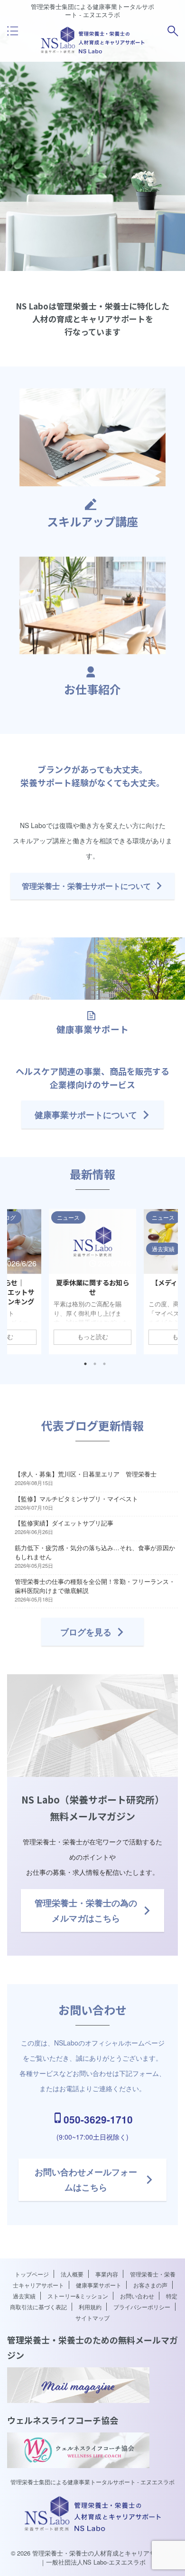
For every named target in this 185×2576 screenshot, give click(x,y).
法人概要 (72, 2274)
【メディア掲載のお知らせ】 (93, 1287)
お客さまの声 (150, 2285)
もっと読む (93, 1337)
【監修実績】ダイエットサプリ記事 (64, 1523)
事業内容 (107, 2274)
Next (169, 1279)
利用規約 (90, 2307)
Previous (16, 1279)
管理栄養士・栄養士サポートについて (86, 886)
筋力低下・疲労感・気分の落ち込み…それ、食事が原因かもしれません (95, 1552)
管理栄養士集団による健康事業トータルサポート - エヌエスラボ (92, 2482)
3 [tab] (104, 1364)
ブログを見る (86, 1632)
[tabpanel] (92, 1282)
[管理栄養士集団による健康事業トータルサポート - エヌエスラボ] (93, 51)
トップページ (32, 2274)
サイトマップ (92, 2318)
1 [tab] (85, 1364)
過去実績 (24, 2296)
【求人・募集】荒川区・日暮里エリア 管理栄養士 (86, 1474)
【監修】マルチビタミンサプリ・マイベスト (76, 1499)
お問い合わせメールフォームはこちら (86, 2180)
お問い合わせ (137, 2296)
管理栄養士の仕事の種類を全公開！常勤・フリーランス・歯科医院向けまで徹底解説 (95, 1586)
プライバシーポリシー (142, 2307)
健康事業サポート (99, 2285)
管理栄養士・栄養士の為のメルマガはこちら (86, 1910)
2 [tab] (95, 1364)
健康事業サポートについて (86, 1115)
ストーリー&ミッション (78, 2296)
